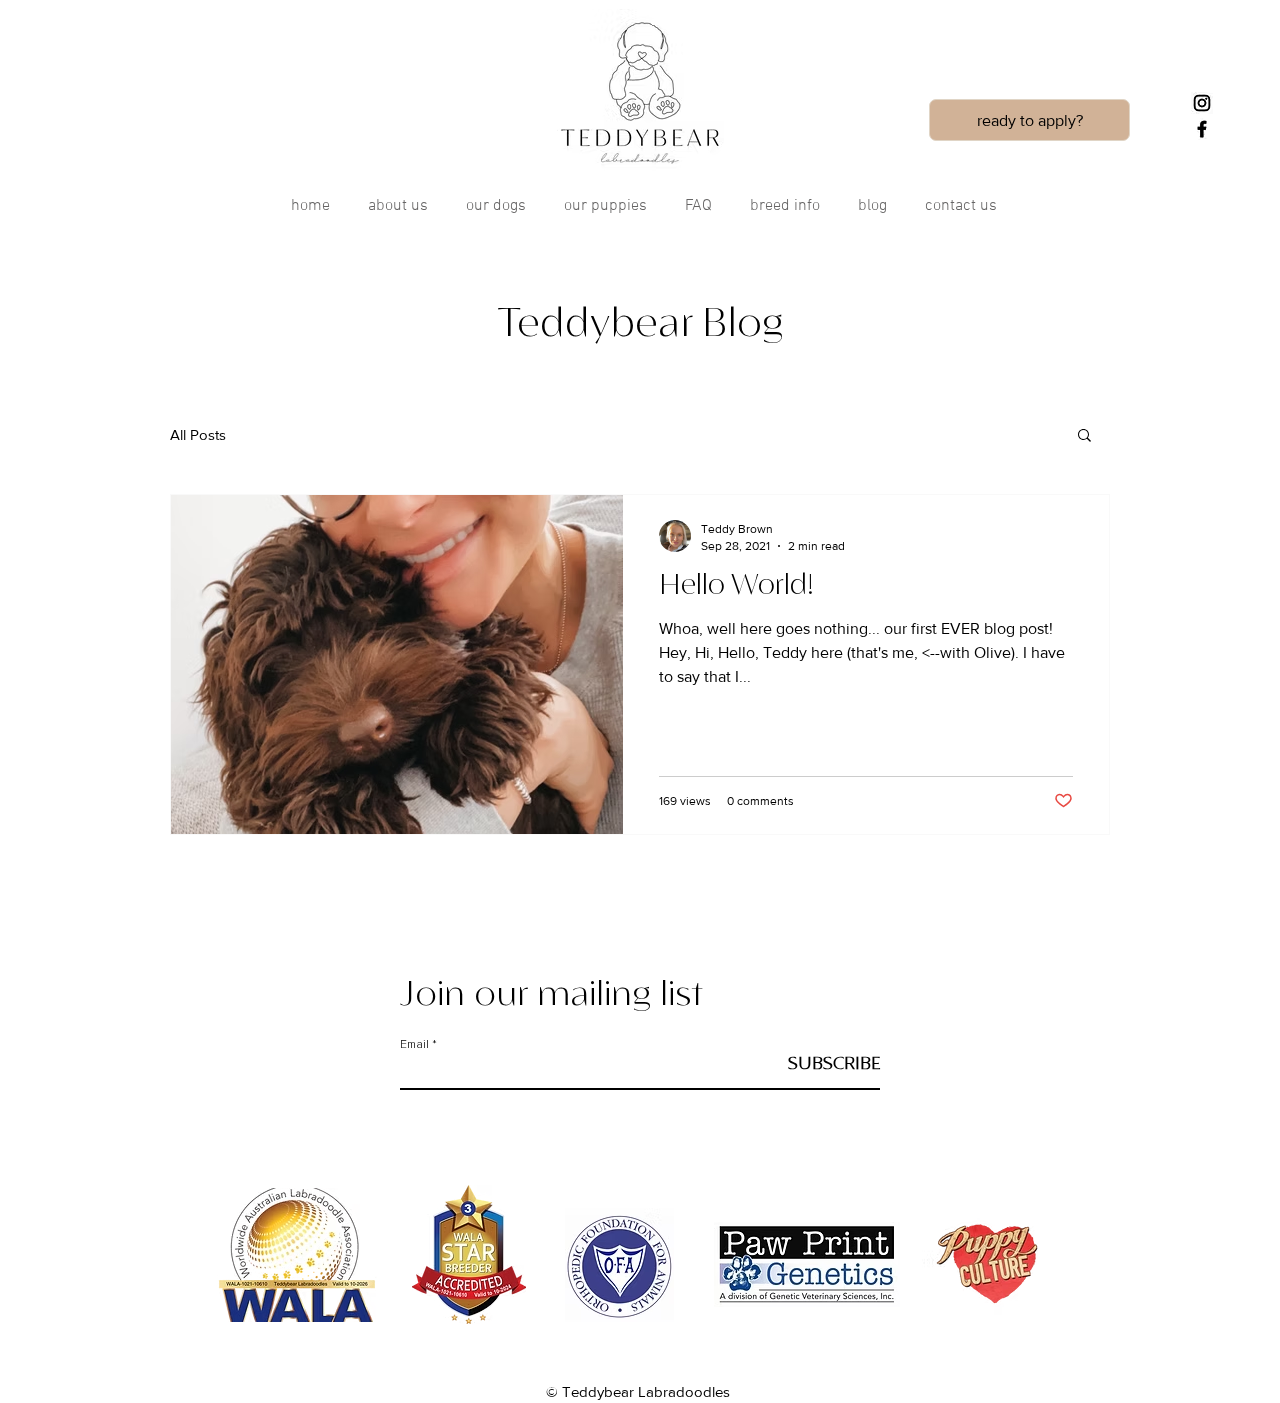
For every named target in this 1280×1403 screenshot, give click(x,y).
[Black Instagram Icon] (1202, 103)
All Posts (198, 434)
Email (414, 1045)
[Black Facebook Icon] (1202, 129)
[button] (1084, 436)
